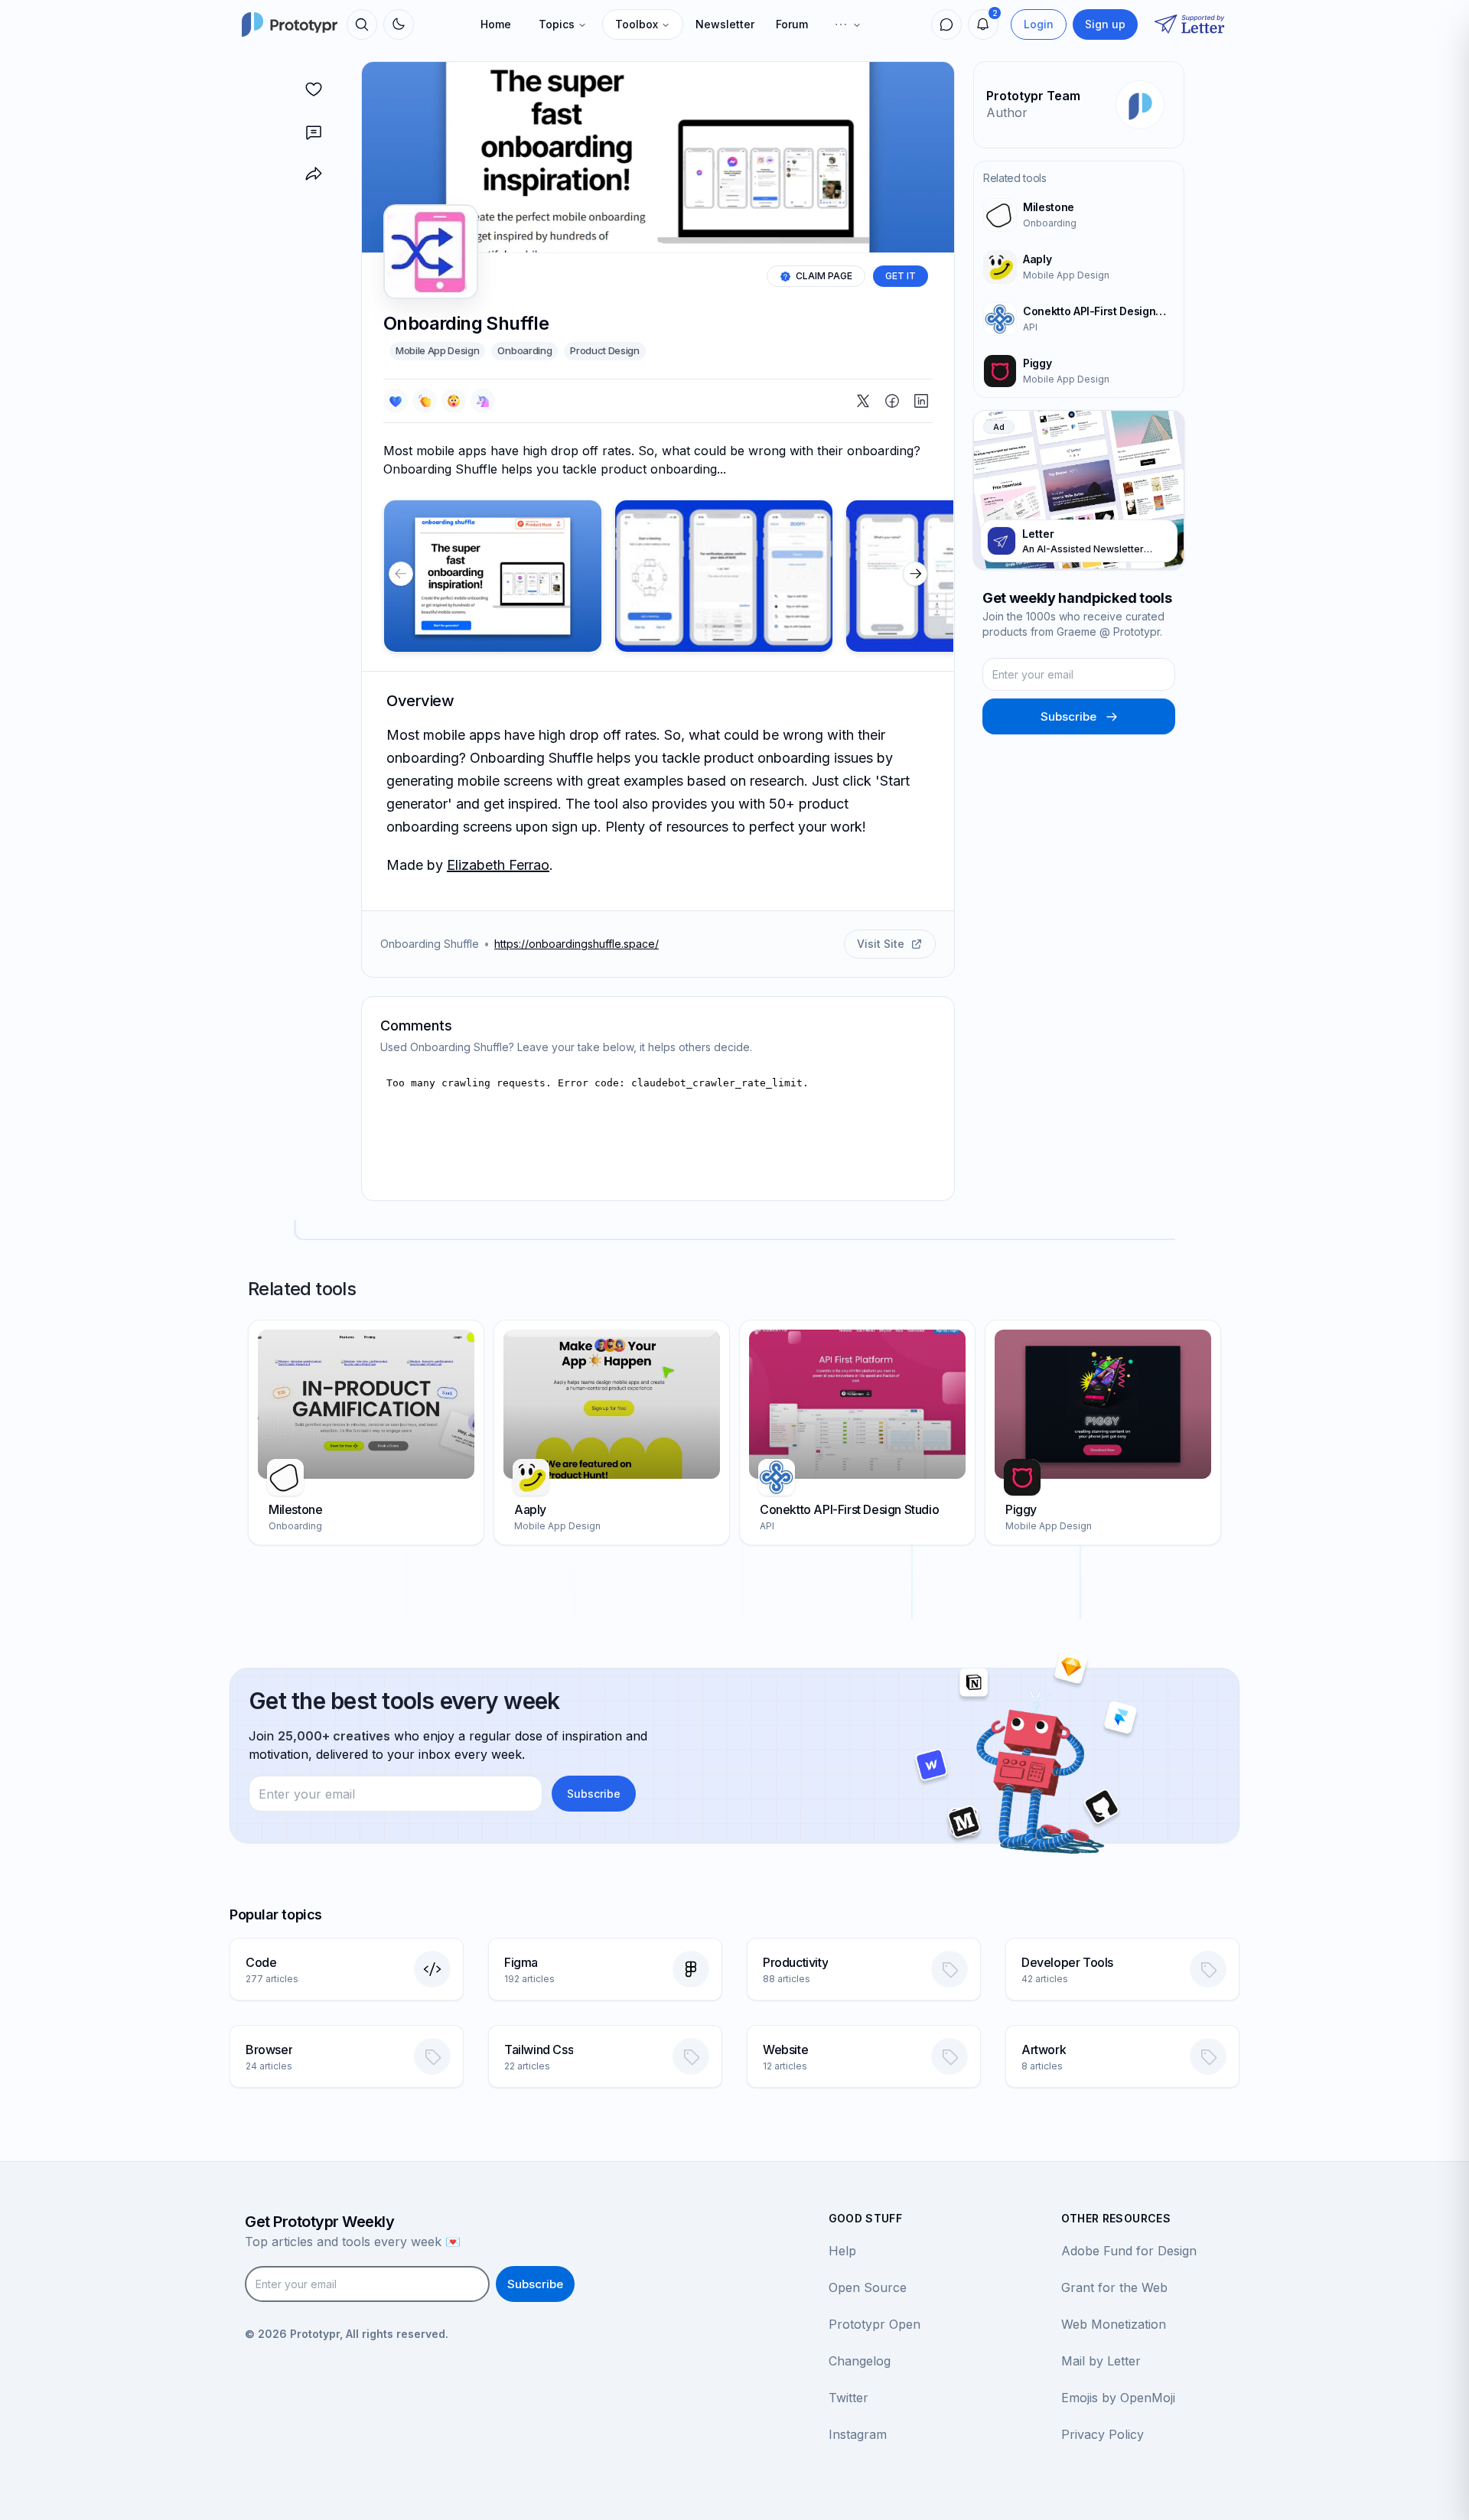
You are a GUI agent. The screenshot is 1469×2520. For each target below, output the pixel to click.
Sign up (1105, 24)
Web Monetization (1114, 2324)
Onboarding (524, 350)
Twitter (849, 2398)
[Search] (362, 24)
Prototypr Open (875, 2324)
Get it (901, 276)
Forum (792, 24)
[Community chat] (946, 24)
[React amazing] (483, 401)
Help (842, 2251)
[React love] (396, 401)
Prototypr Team (1033, 96)
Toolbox (637, 24)
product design (604, 350)
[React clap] (425, 401)
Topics (557, 24)
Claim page (824, 276)
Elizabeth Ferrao (498, 865)
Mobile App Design (437, 350)
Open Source (868, 2287)
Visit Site (881, 944)
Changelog (860, 2361)
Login (1039, 24)
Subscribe (1068, 716)
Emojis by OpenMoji (1118, 2398)
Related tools (1015, 178)
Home (496, 24)
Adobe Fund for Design (1129, 2251)
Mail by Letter (1101, 2361)
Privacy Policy (1103, 2434)
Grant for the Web (1114, 2287)
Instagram (858, 2434)
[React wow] (454, 401)
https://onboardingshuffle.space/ (577, 944)
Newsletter (725, 24)
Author (1007, 112)
